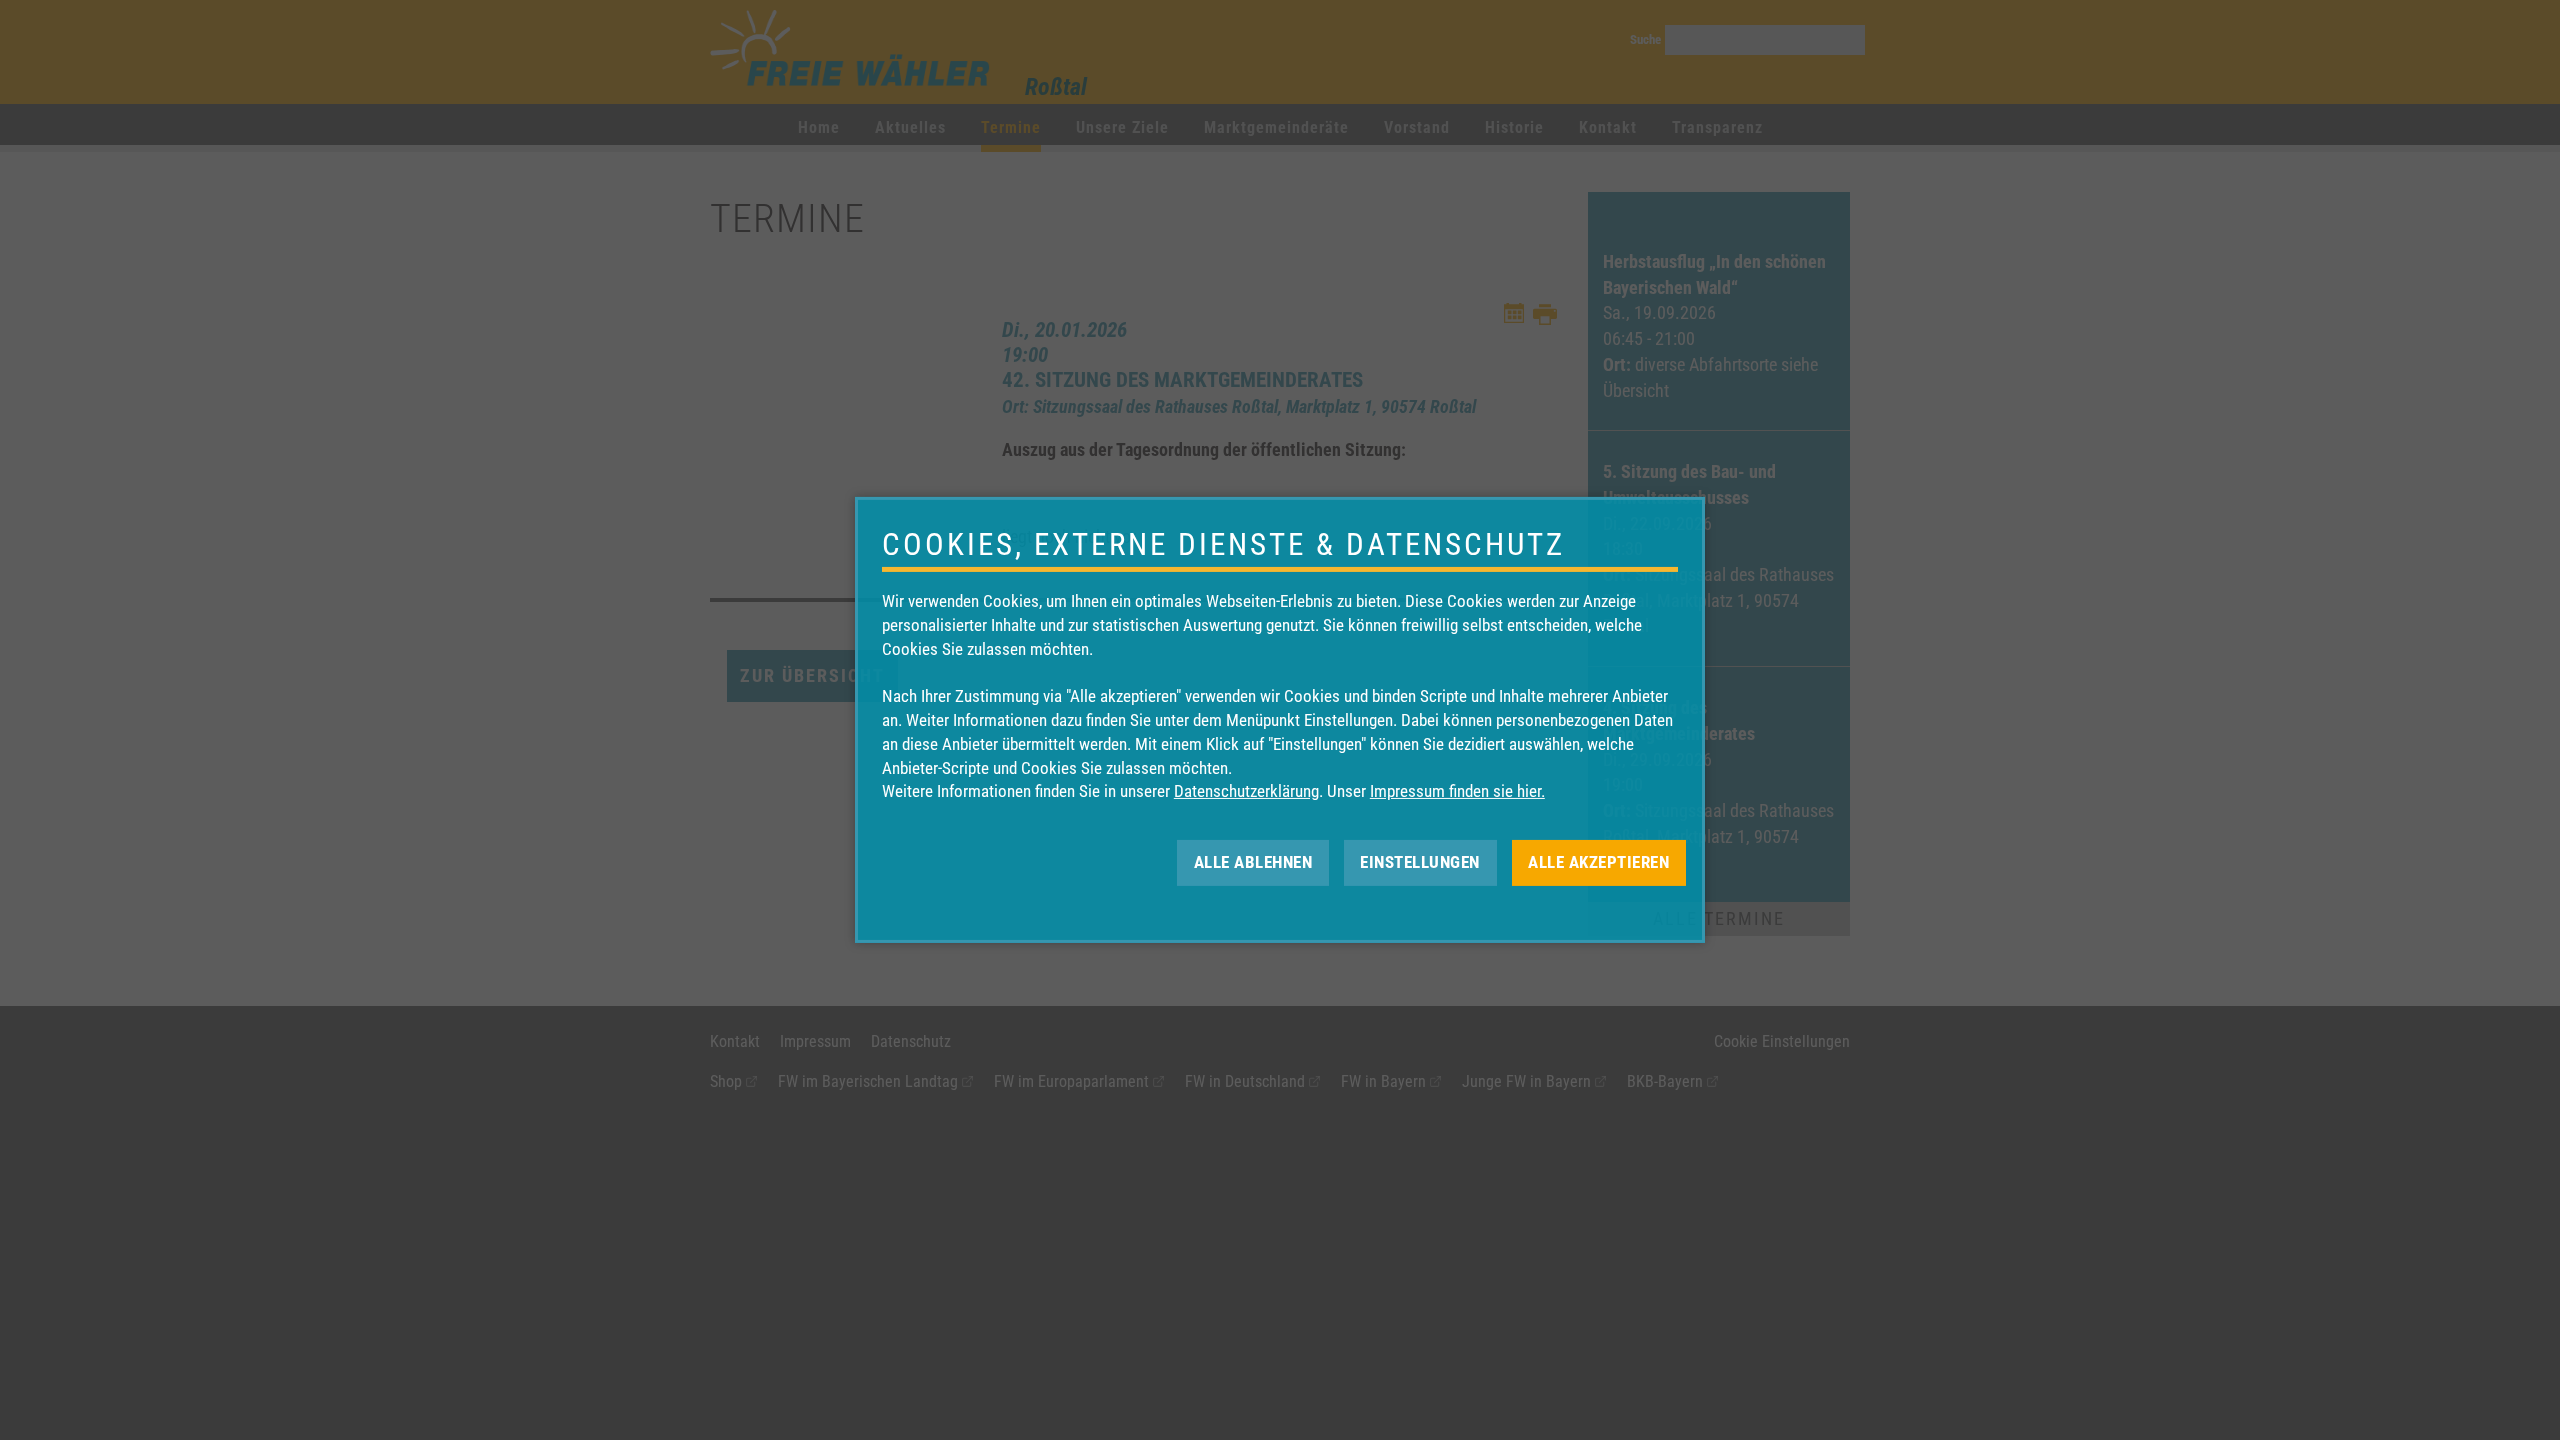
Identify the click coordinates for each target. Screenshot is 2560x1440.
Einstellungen (1420, 862)
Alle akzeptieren (1598, 862)
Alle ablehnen (1253, 862)
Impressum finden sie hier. (1457, 791)
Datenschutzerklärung (1246, 791)
